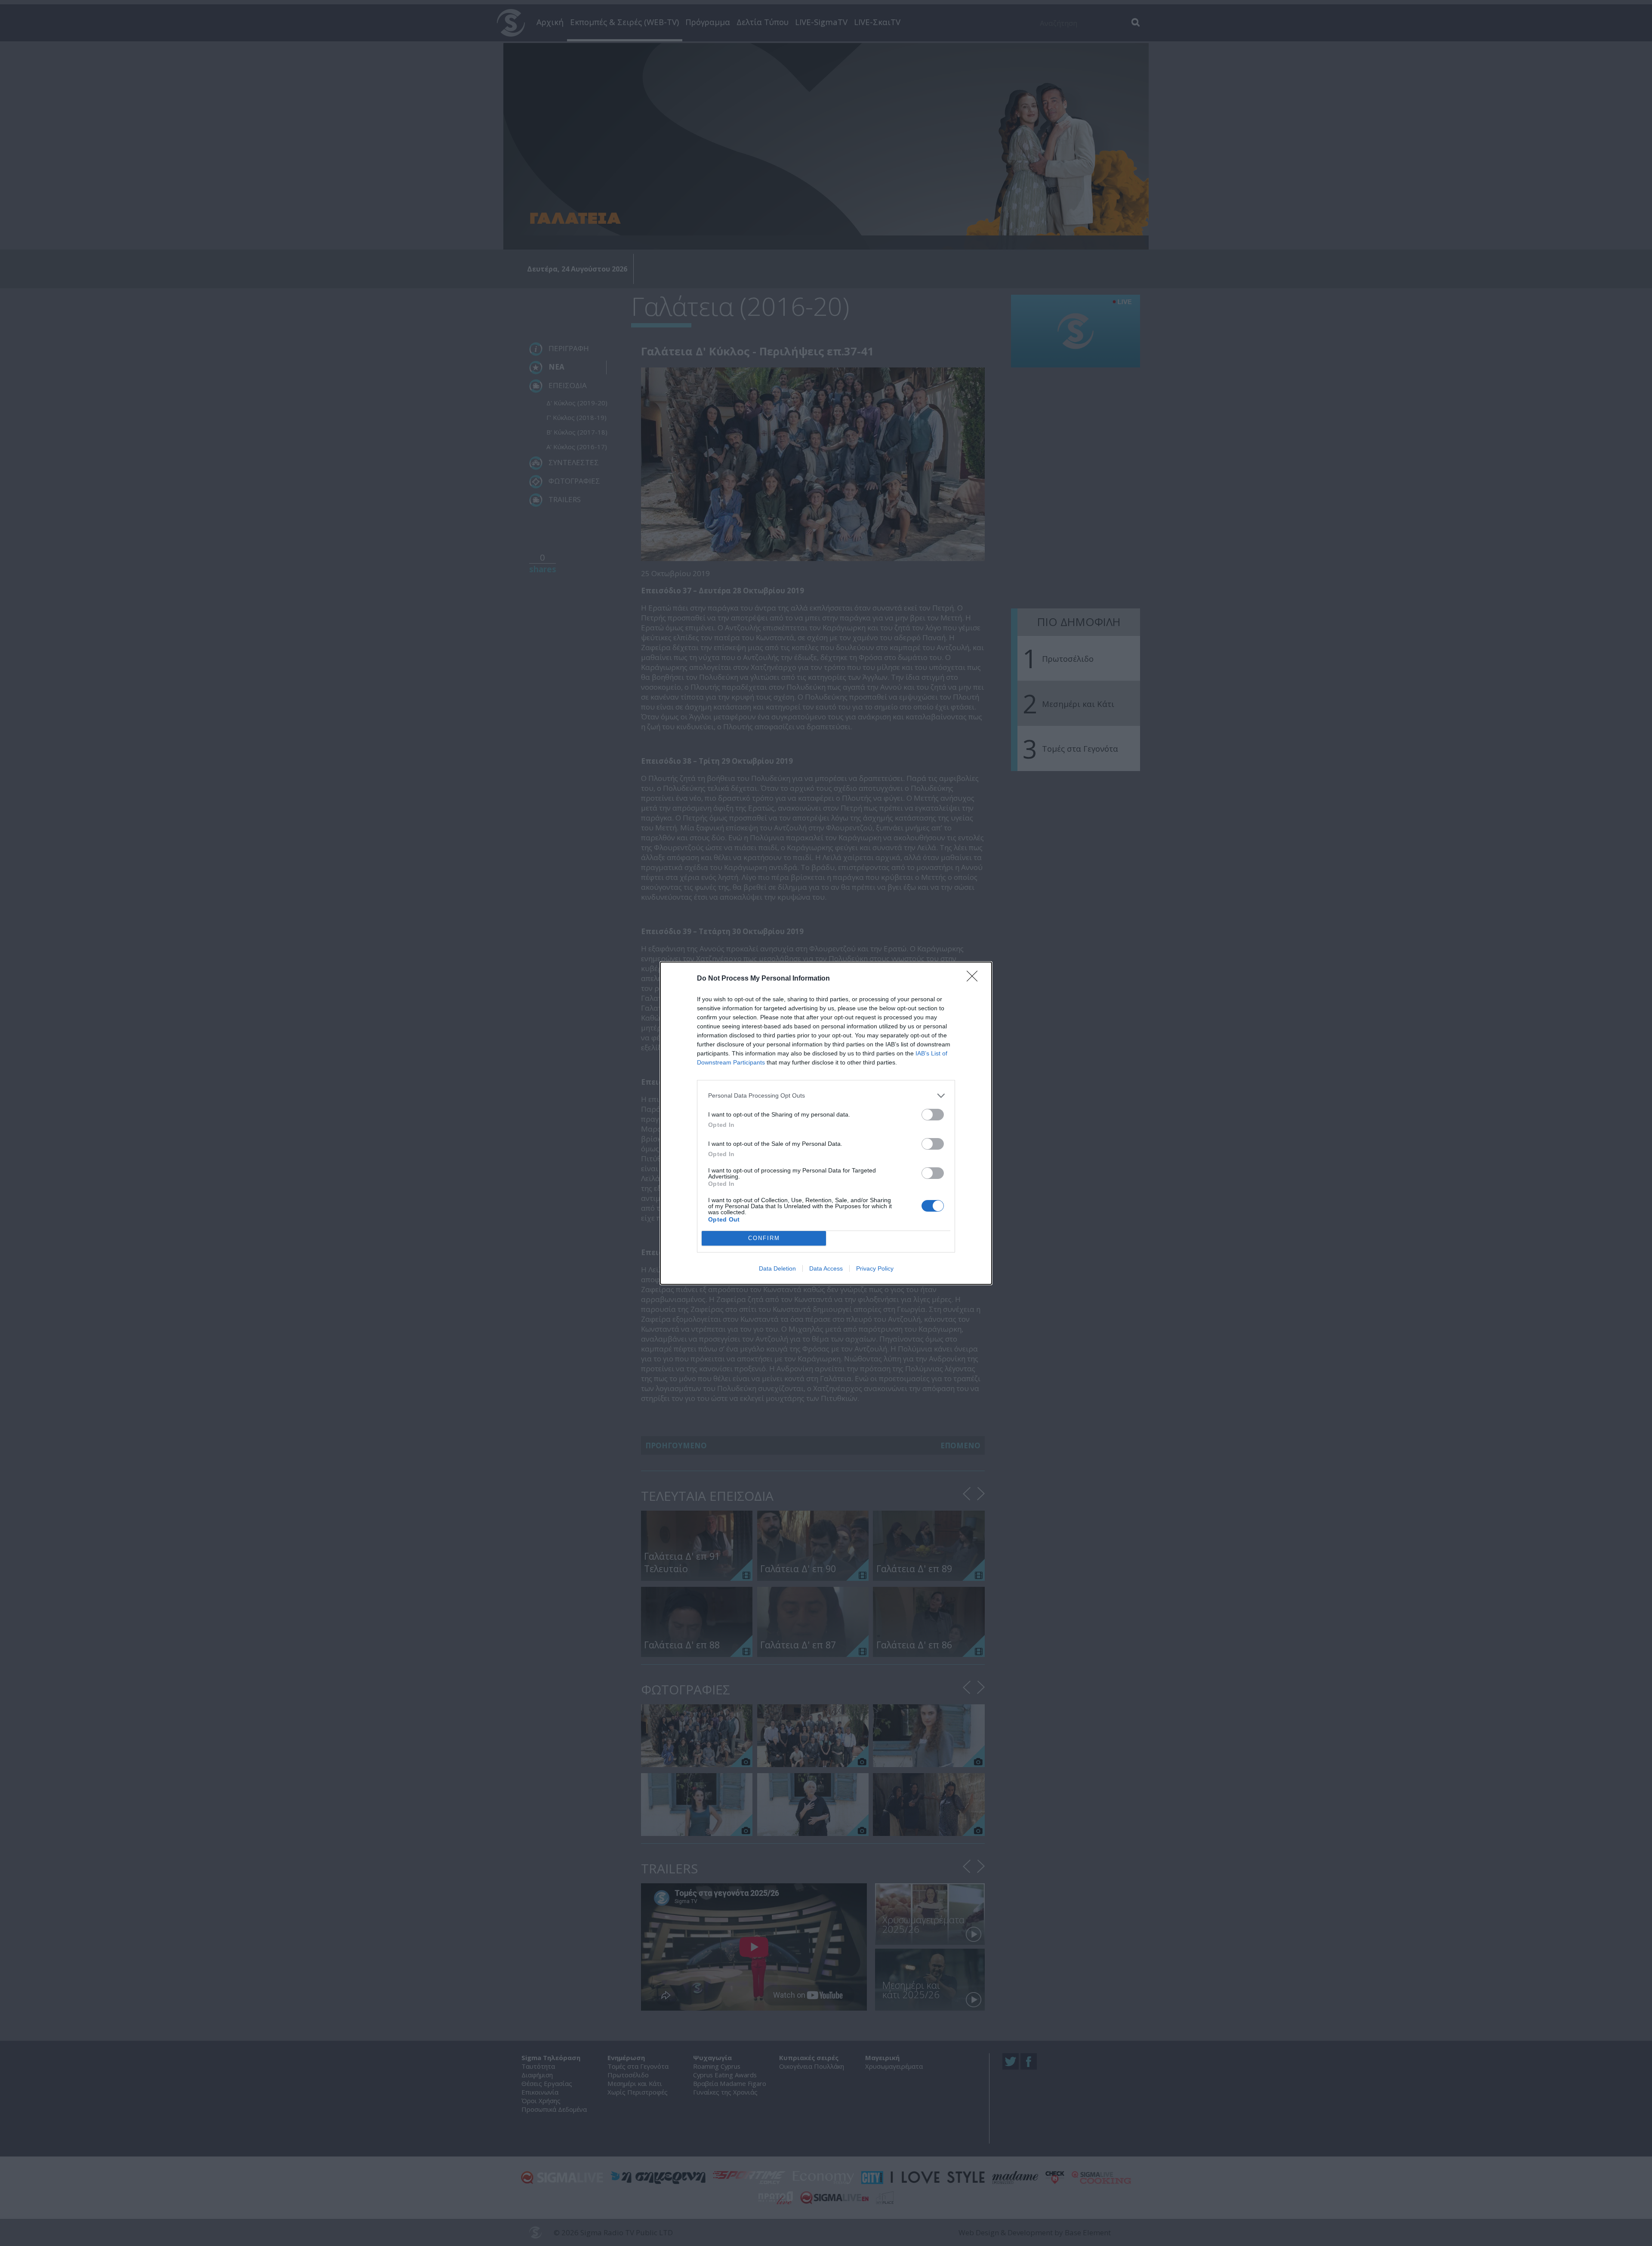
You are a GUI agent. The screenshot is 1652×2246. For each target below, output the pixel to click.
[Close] (975, 979)
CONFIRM (764, 1238)
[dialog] (826, 1123)
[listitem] (826, 1096)
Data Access (826, 1268)
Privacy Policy (875, 1268)
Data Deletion (777, 1268)
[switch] (933, 1115)
